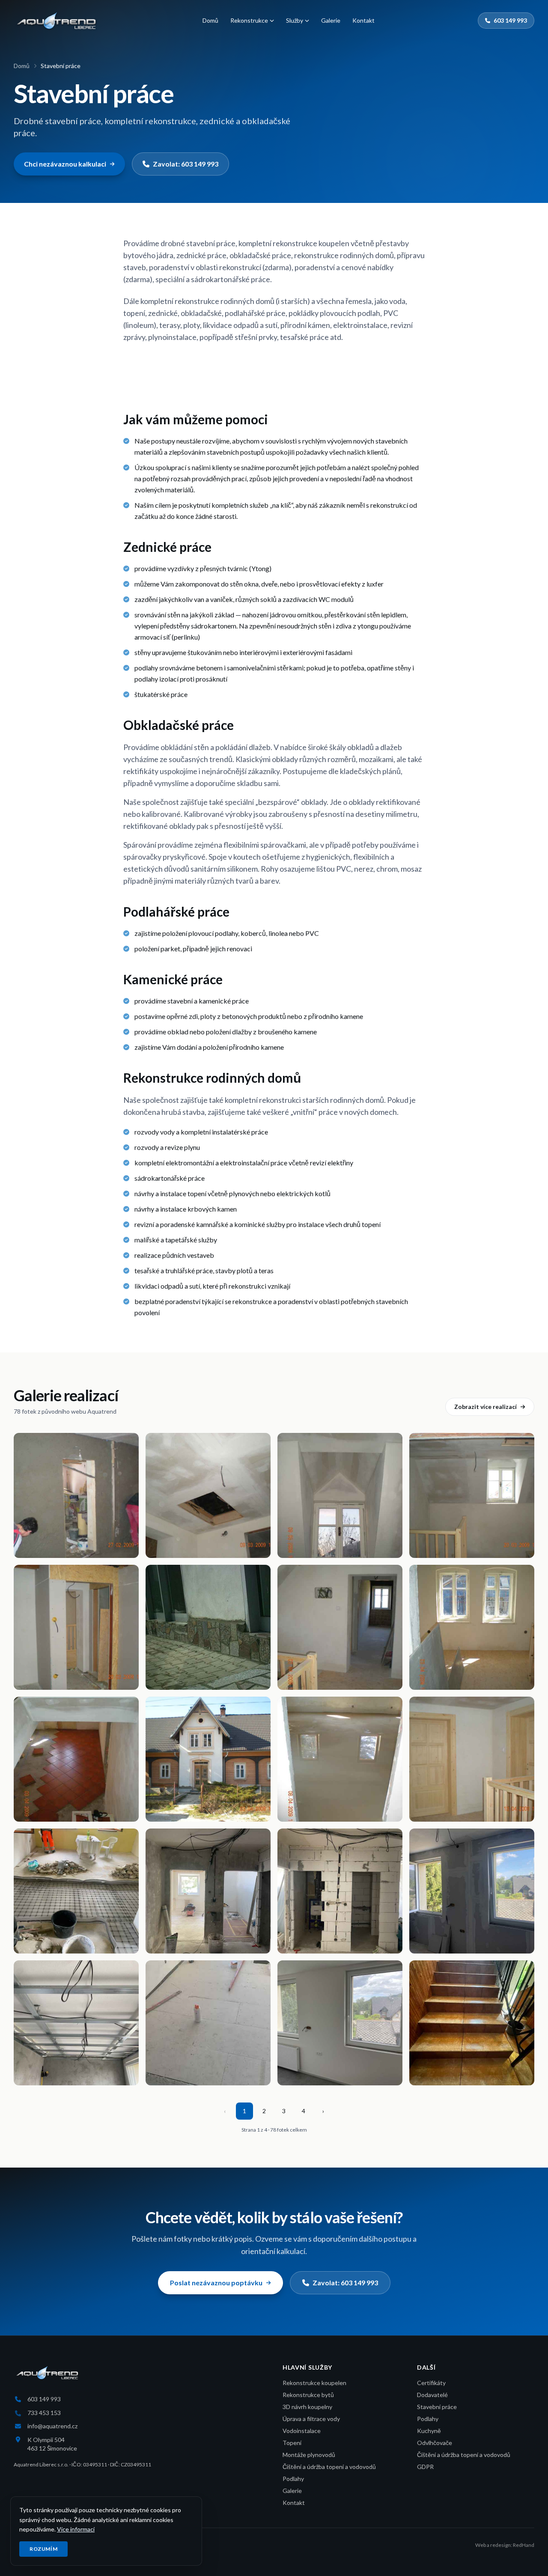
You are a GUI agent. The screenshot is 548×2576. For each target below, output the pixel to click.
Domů (210, 20)
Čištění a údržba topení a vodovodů (329, 2467)
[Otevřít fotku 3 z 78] (340, 1495)
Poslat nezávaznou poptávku (216, 2283)
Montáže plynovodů (309, 2455)
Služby (295, 20)
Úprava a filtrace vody (311, 2419)
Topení (292, 2443)
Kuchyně (429, 2431)
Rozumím (43, 2549)
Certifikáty (431, 2383)
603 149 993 (510, 20)
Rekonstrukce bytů (308, 2395)
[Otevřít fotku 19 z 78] (340, 2023)
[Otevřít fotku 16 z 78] (472, 1891)
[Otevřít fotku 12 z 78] (472, 1759)
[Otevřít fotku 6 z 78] (208, 1627)
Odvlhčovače (435, 2443)
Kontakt (363, 20)
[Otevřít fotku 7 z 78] (340, 1627)
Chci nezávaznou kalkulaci (65, 164)
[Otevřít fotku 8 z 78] (472, 1627)
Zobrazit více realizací (485, 1407)
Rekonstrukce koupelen (314, 2383)
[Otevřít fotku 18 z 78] (208, 2023)
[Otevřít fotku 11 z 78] (340, 1759)
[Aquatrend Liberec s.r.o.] (57, 21)
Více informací (76, 2529)
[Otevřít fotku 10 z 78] (208, 1759)
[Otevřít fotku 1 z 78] (76, 1495)
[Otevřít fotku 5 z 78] (76, 1627)
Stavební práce (437, 2407)
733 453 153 (44, 2413)
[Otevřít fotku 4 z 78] (472, 1495)
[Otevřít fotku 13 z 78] (76, 1891)
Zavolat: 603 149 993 (186, 164)
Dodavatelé (432, 2395)
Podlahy (293, 2479)
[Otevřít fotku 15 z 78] (340, 1891)
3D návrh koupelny (307, 2407)
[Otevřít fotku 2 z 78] (208, 1495)
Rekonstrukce (249, 20)
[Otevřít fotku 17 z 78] (76, 2023)
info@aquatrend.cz (52, 2426)
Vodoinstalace (302, 2431)
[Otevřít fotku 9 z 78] (76, 1759)
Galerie (331, 20)
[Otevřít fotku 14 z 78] (208, 1891)
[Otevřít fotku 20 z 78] (472, 2023)
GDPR (425, 2467)
